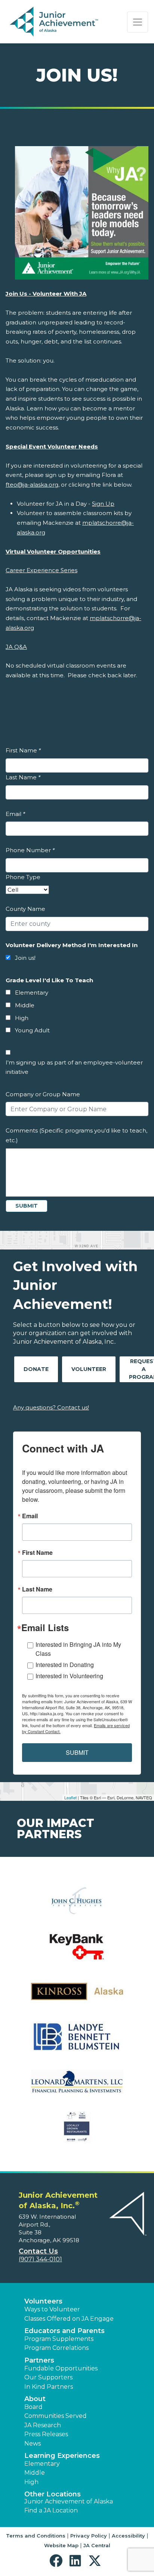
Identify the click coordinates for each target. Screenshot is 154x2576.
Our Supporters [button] (48, 2377)
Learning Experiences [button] (62, 2456)
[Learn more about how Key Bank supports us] (77, 1951)
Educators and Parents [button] (64, 2331)
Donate (36, 1369)
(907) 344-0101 (40, 2259)
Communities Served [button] (56, 2416)
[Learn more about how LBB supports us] (77, 2041)
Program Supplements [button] (59, 2339)
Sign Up (103, 504)
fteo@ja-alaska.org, (33, 485)
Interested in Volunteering (69, 1676)
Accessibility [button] (128, 2536)
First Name (23, 750)
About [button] (35, 2399)
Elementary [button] (42, 2464)
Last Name (23, 777)
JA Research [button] (43, 2425)
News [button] (33, 2443)
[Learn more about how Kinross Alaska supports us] (77, 1996)
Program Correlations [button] (56, 2348)
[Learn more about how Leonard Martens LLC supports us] (77, 2087)
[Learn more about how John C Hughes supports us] (77, 1906)
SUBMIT (77, 1752)
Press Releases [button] (46, 2434)
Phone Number (30, 850)
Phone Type (23, 877)
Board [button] (33, 2407)
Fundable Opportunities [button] (61, 2368)
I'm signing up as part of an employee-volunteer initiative (74, 1067)
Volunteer (89, 1369)
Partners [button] (39, 2360)
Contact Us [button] (38, 2251)
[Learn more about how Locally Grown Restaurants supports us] (77, 2132)
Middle (25, 1005)
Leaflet (70, 1797)
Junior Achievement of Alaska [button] (69, 2501)
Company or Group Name (43, 1094)
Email (15, 814)
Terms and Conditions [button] (36, 2536)
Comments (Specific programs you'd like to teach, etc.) (76, 1135)
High (22, 1018)
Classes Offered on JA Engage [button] (69, 2319)
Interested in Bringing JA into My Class (78, 1649)
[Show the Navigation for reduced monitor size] (138, 22)
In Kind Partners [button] (49, 2387)
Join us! (25, 958)
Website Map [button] (61, 2545)
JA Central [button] (97, 2545)
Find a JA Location (51, 2510)
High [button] (31, 2482)
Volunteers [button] (43, 2301)
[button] (58, 2561)
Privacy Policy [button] (89, 2536)
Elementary (32, 993)
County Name (25, 909)
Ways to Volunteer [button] (52, 2309)
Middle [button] (35, 2473)
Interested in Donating (65, 1665)
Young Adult (32, 1030)
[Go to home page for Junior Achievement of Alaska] (55, 22)
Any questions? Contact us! (51, 1407)
